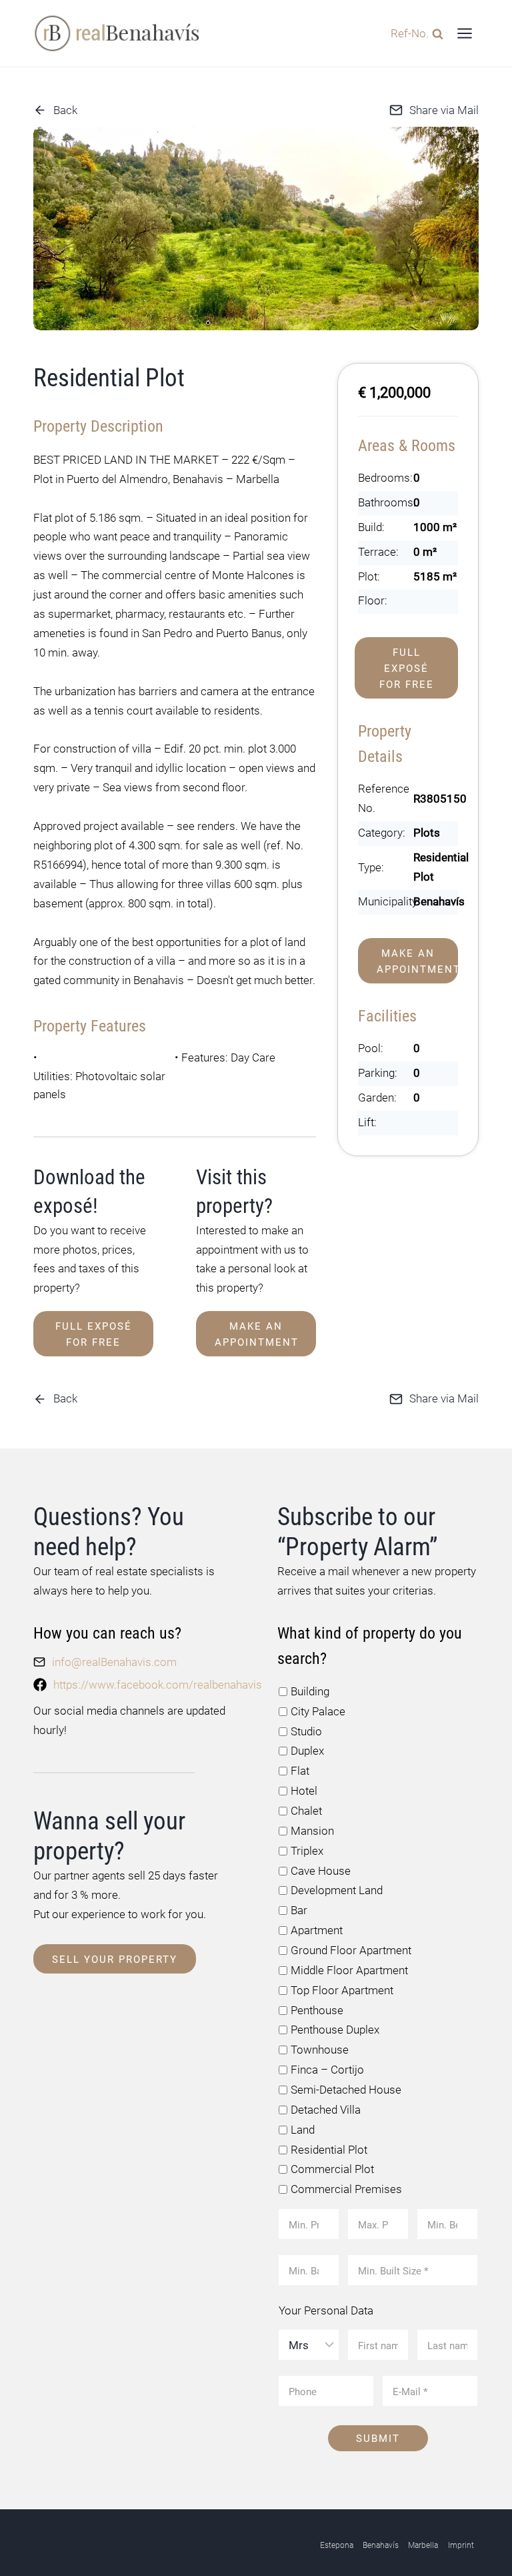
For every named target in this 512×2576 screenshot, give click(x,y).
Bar (299, 1910)
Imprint (461, 2545)
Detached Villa (326, 2110)
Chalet (306, 1811)
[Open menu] (464, 33)
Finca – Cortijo (327, 2070)
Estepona (337, 2545)
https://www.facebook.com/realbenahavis (158, 1685)
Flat (300, 1771)
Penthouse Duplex (335, 2030)
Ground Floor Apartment (351, 1950)
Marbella (423, 2545)
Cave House (321, 1871)
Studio (306, 1731)
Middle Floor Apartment (349, 1970)
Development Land (337, 1890)
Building (310, 1691)
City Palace (318, 1711)
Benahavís (381, 2545)
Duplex (307, 1751)
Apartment (317, 1930)
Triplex (307, 1851)
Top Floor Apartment (342, 1990)
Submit (378, 2439)
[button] (208, 323)
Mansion (312, 1831)
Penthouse (317, 2010)
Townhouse (320, 2050)
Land (303, 2130)
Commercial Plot (332, 2169)
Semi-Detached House (346, 2090)
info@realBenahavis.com (114, 1662)
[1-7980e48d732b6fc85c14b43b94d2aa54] (256, 229)
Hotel (304, 1791)
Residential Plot (329, 2150)
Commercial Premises (346, 2189)
